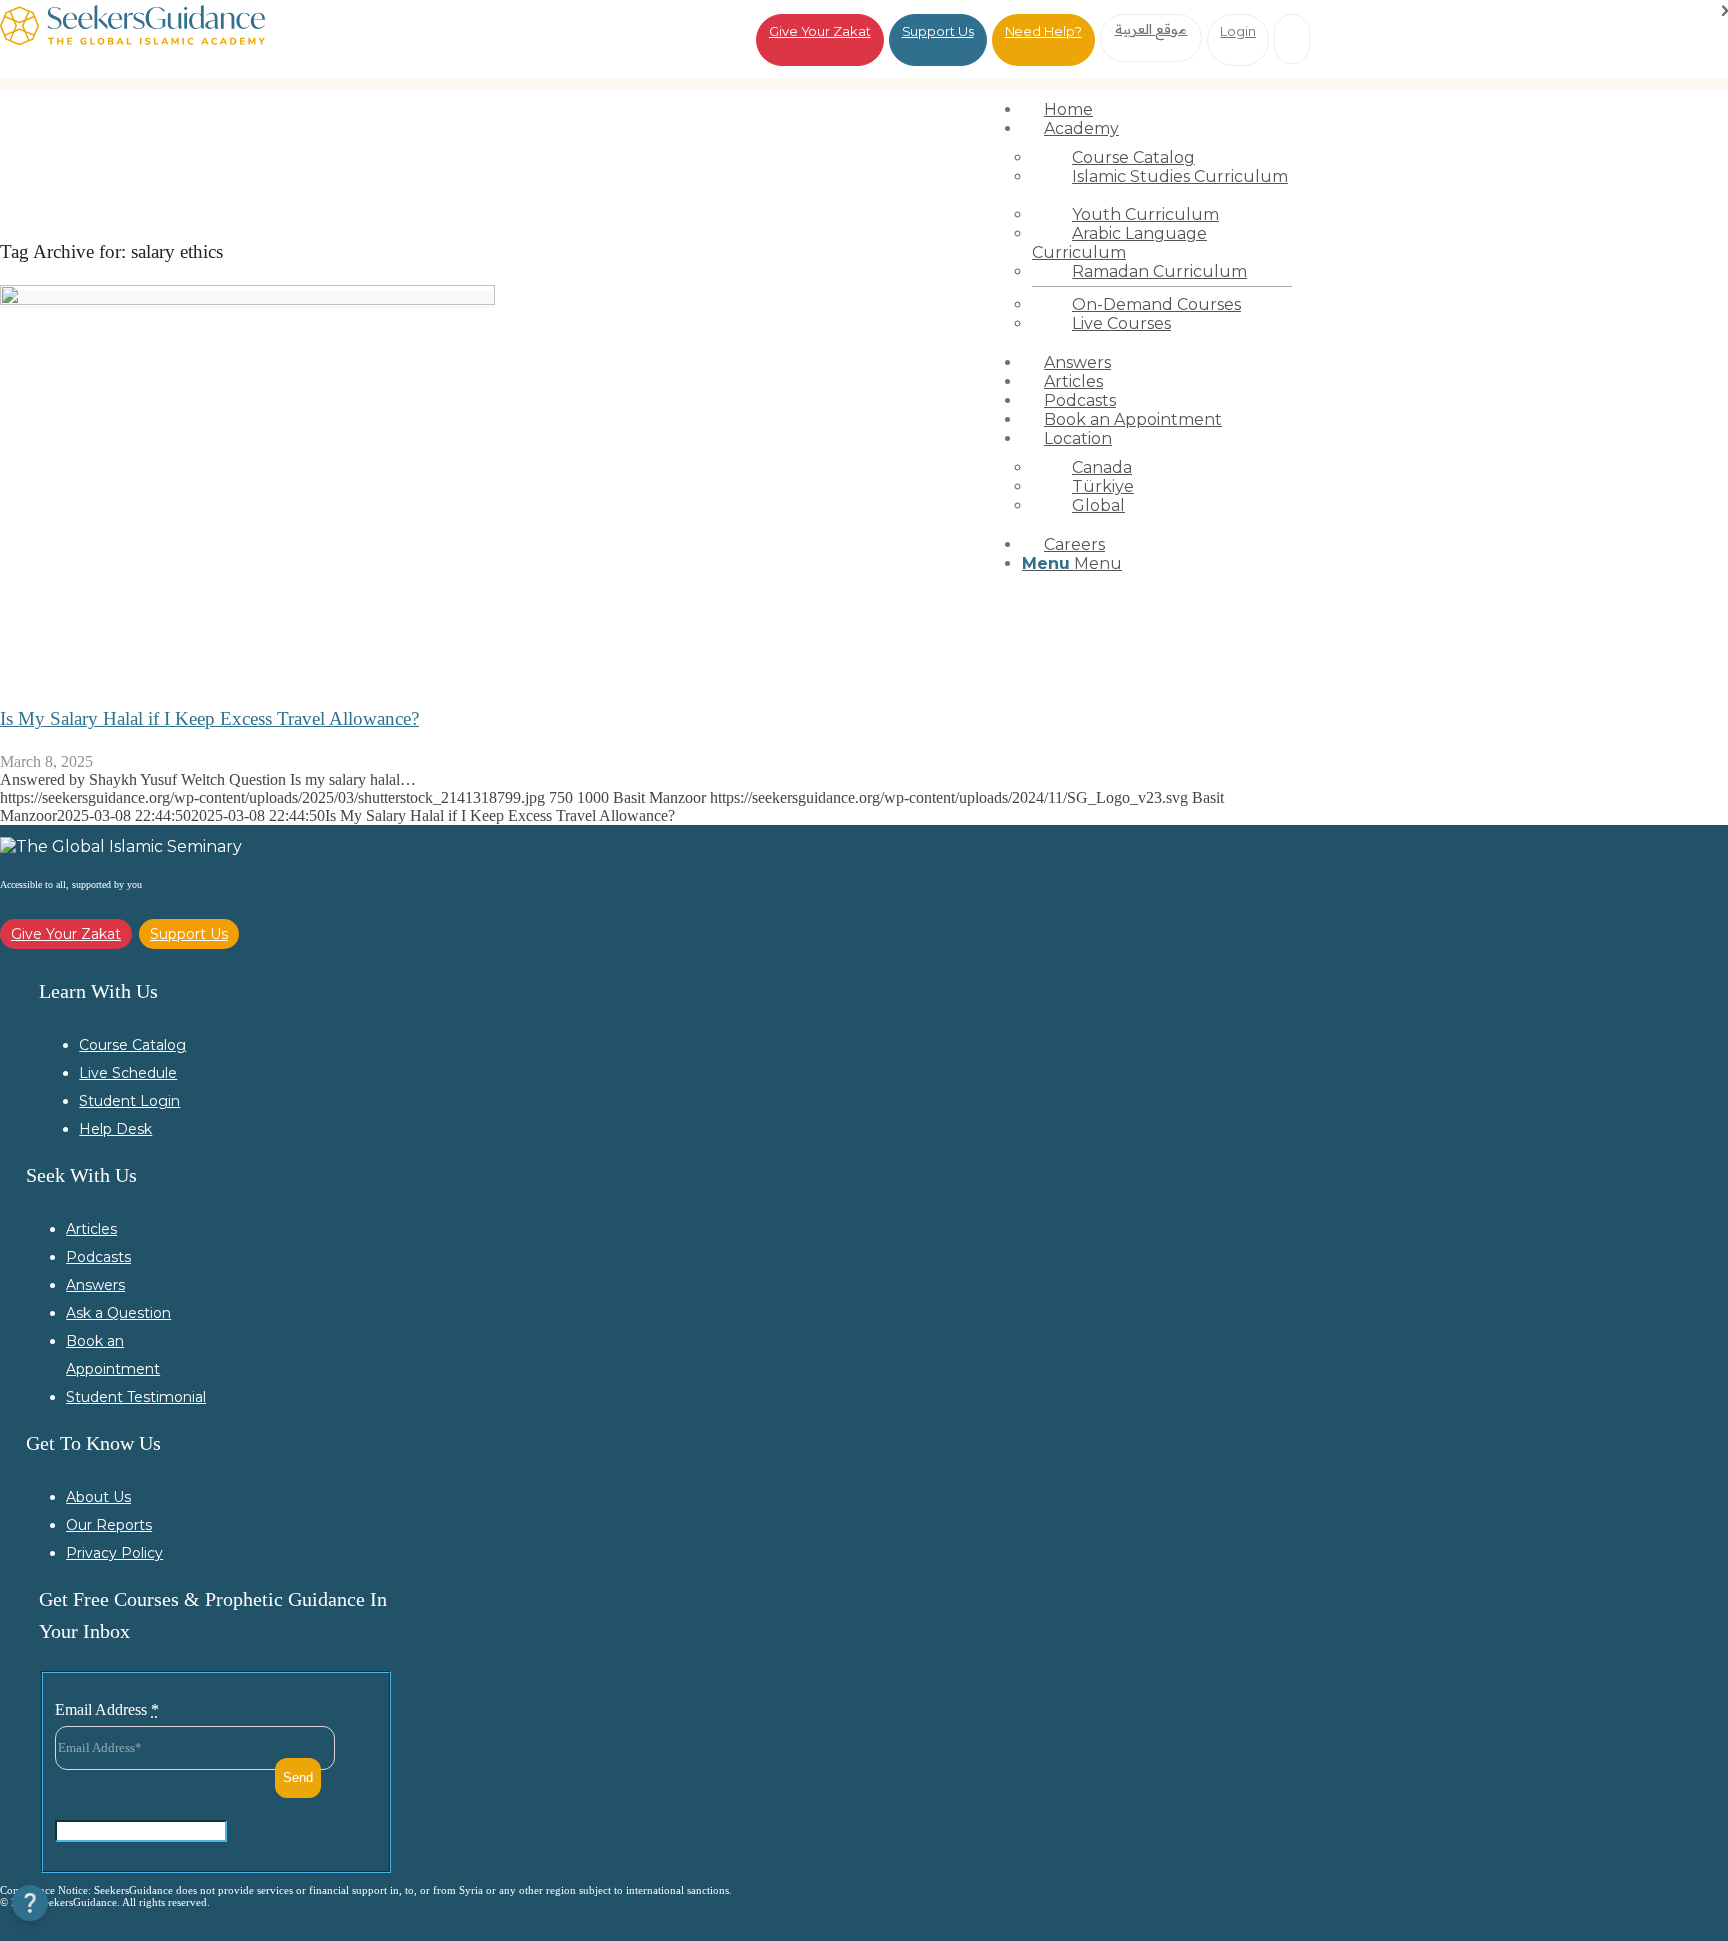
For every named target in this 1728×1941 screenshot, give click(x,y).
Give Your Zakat (820, 31)
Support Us (938, 31)
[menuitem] (1162, 109)
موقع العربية (1151, 29)
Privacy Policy (114, 1553)
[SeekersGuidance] (132, 39)
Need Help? (1043, 31)
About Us (98, 1497)
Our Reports (109, 1525)
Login (1238, 31)
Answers (95, 1285)
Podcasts (98, 1257)
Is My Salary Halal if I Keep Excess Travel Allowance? (209, 718)
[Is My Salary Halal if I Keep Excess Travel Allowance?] (247, 299)
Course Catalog (132, 1045)
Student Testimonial (136, 1397)
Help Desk (115, 1129)
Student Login (129, 1101)
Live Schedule (128, 1073)
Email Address (107, 1709)
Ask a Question (118, 1313)
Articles (91, 1229)
